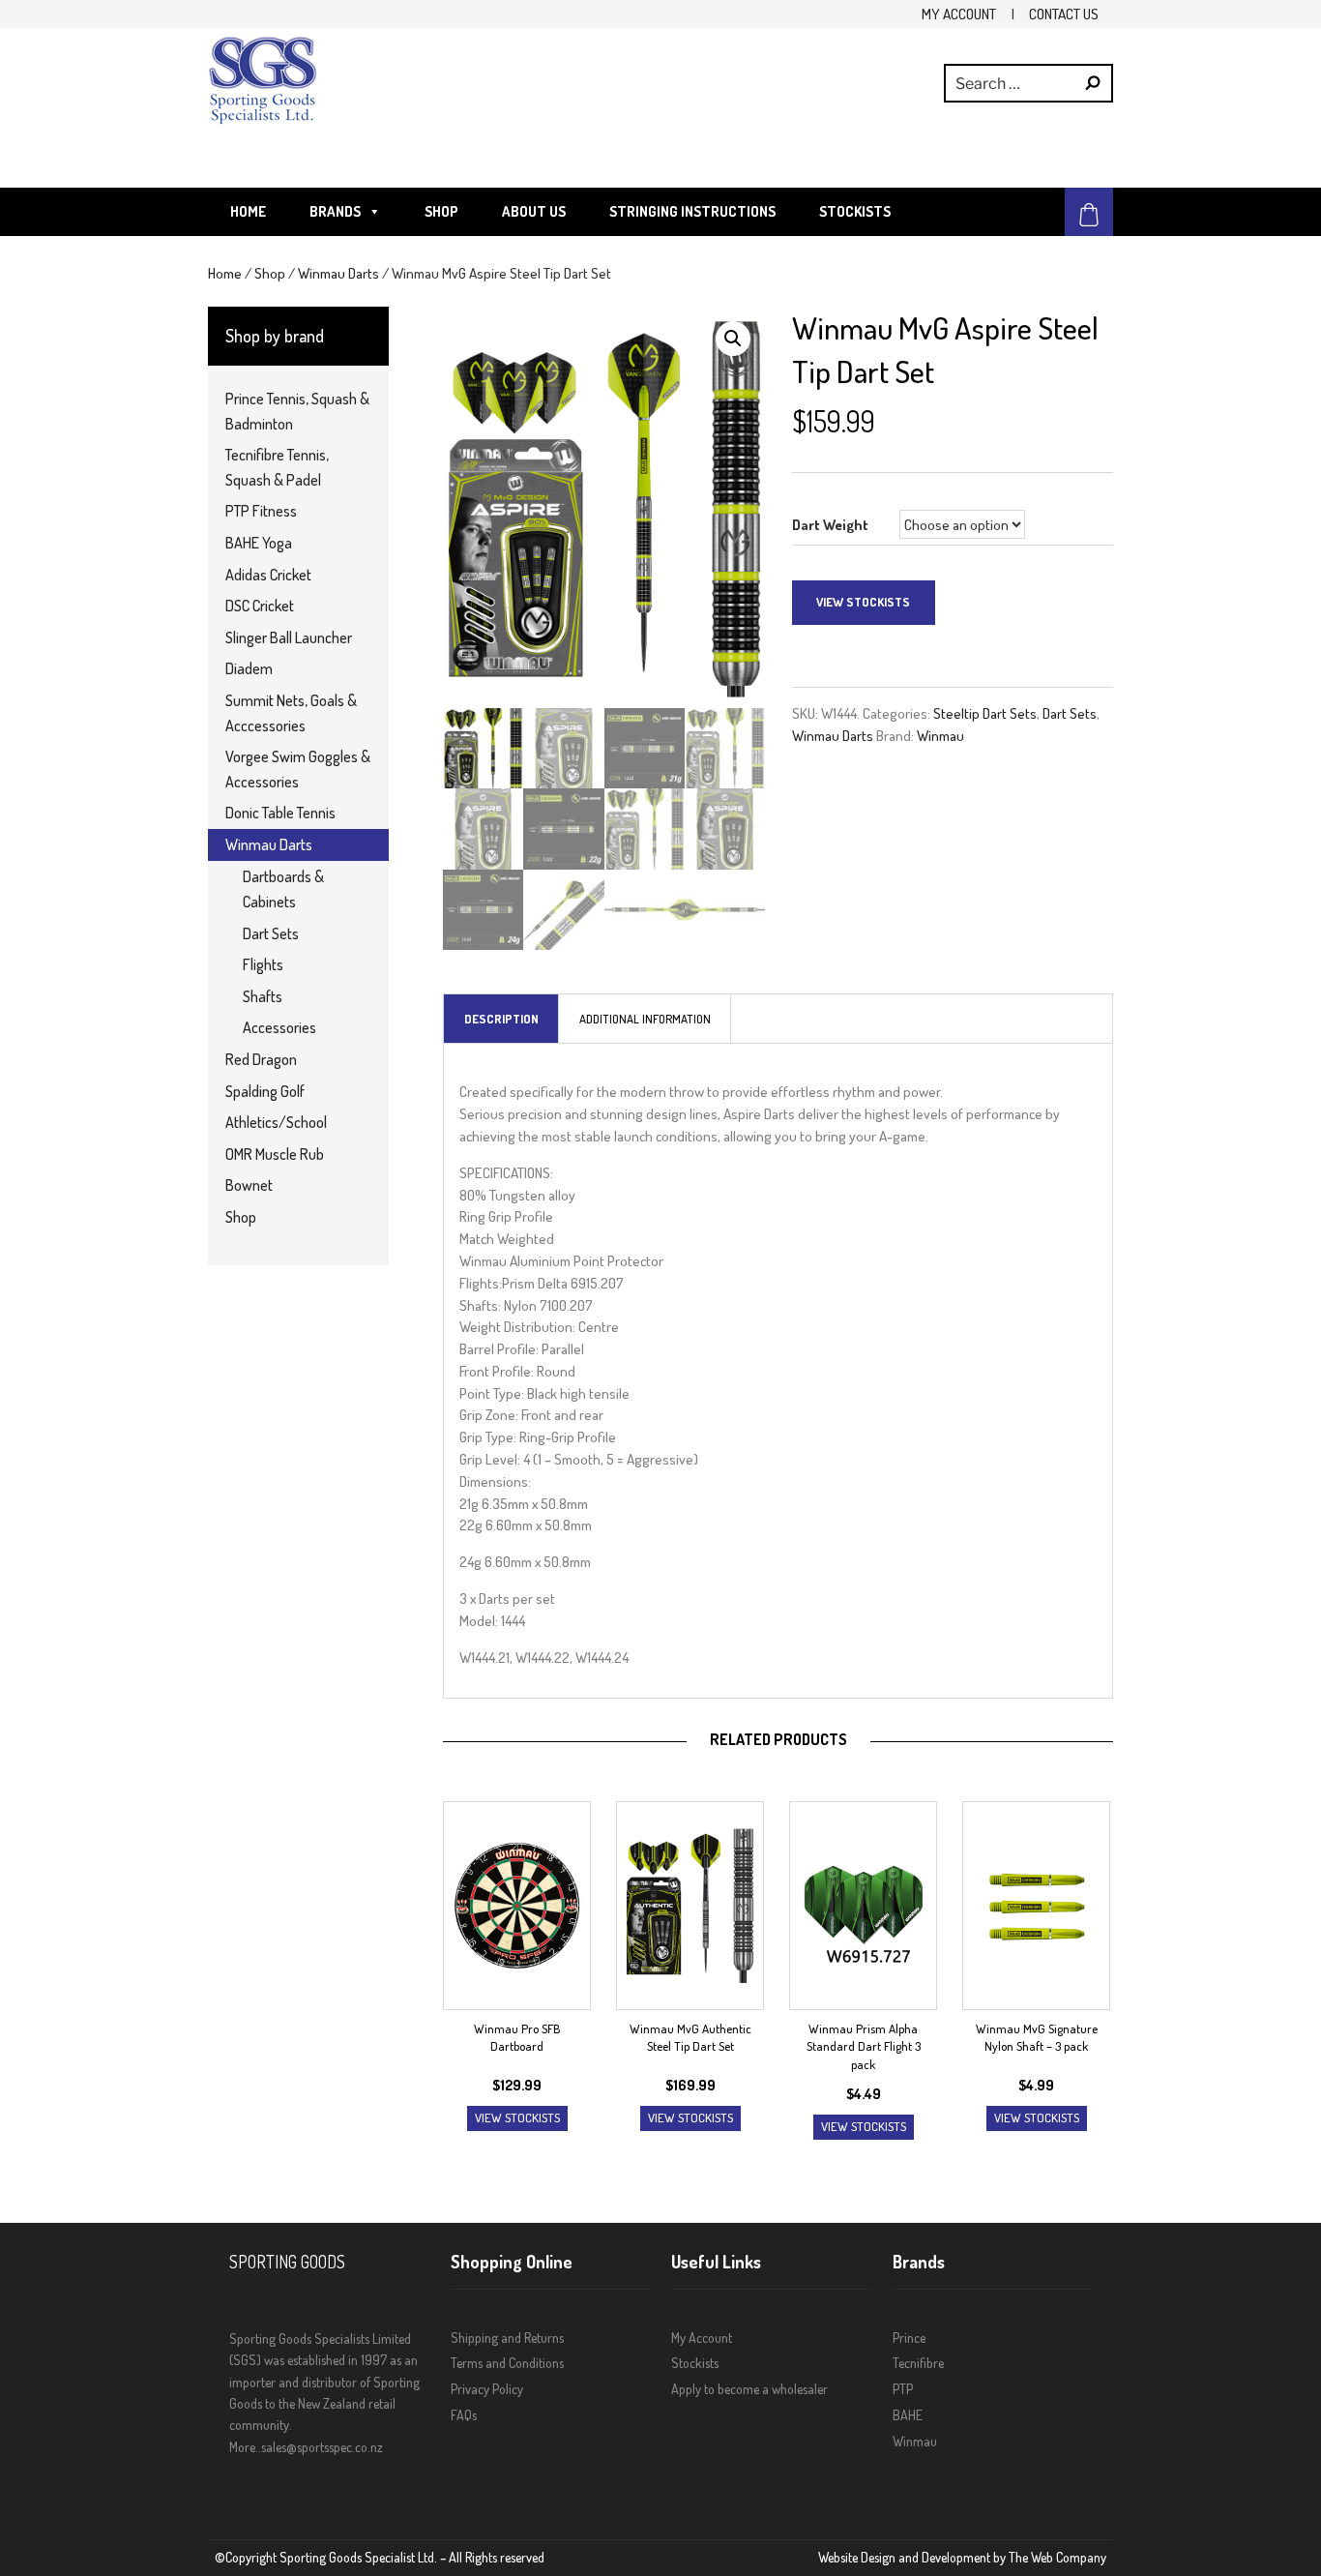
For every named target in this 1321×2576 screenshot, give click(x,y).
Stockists (855, 211)
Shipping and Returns (507, 2338)
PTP (903, 2389)
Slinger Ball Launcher (289, 637)
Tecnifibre (918, 2363)
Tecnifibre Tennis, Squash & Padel (277, 467)
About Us (534, 211)
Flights (263, 964)
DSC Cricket (260, 606)
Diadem (249, 668)
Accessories (279, 1027)
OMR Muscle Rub (275, 1154)
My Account (959, 14)
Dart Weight (830, 524)
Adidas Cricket (268, 575)
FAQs (464, 2415)
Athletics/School (276, 1122)
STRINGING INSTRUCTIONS (692, 211)
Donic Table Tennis (280, 813)
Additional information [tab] (645, 1019)
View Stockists (863, 602)
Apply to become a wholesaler (749, 2389)
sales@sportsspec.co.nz (322, 2447)
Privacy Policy (487, 2389)
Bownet (249, 1185)
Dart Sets (1070, 713)
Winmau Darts (338, 273)
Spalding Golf (265, 1091)
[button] (733, 339)
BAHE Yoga (259, 543)
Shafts (263, 996)
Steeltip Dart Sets (985, 713)
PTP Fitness (261, 511)
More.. (245, 2447)
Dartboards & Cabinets (283, 889)
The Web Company (1057, 2557)
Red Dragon (261, 1059)
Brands (335, 211)
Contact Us (1064, 14)
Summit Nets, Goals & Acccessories (291, 713)
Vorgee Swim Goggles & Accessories (298, 769)
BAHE (908, 2415)
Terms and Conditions (507, 2363)
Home (248, 211)
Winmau (940, 735)
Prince (909, 2338)
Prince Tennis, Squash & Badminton (297, 411)
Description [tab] (501, 1019)
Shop (441, 211)
